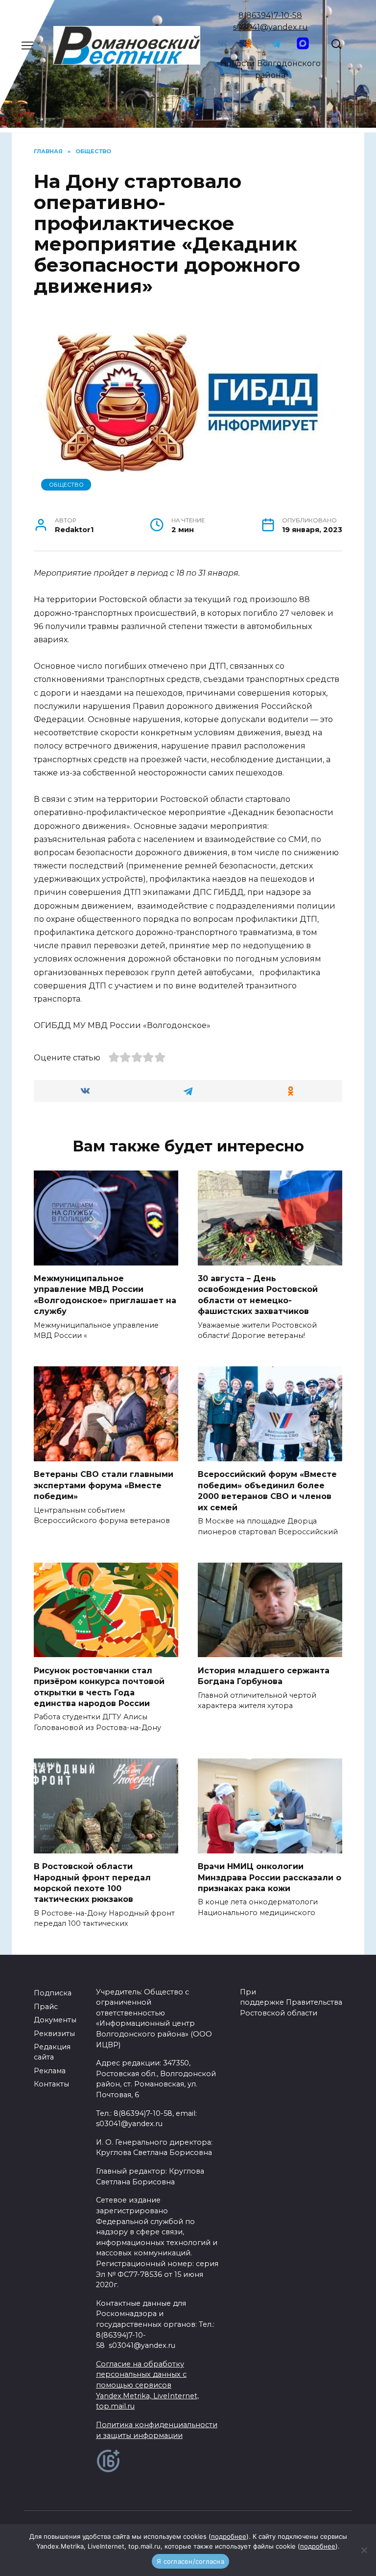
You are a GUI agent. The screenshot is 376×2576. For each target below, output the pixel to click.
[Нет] (364, 2550)
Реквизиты (54, 2034)
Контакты (51, 2084)
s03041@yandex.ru (270, 27)
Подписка (53, 1993)
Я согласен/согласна (190, 2561)
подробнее (229, 2536)
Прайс (46, 2007)
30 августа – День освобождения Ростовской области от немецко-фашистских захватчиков (258, 1295)
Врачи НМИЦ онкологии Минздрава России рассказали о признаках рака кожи (270, 1877)
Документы (55, 2020)
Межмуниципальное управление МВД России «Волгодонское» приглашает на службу (105, 1295)
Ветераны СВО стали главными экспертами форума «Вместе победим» (104, 1485)
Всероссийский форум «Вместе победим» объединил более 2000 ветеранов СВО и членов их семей (267, 1491)
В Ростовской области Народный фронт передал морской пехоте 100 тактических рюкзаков (92, 1883)
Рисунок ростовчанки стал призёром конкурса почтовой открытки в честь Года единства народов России (99, 1686)
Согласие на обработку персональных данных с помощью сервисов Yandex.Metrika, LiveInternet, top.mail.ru (147, 2385)
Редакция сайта (52, 2052)
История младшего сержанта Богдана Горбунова (264, 1675)
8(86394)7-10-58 (270, 15)
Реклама (50, 2071)
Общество (66, 485)
